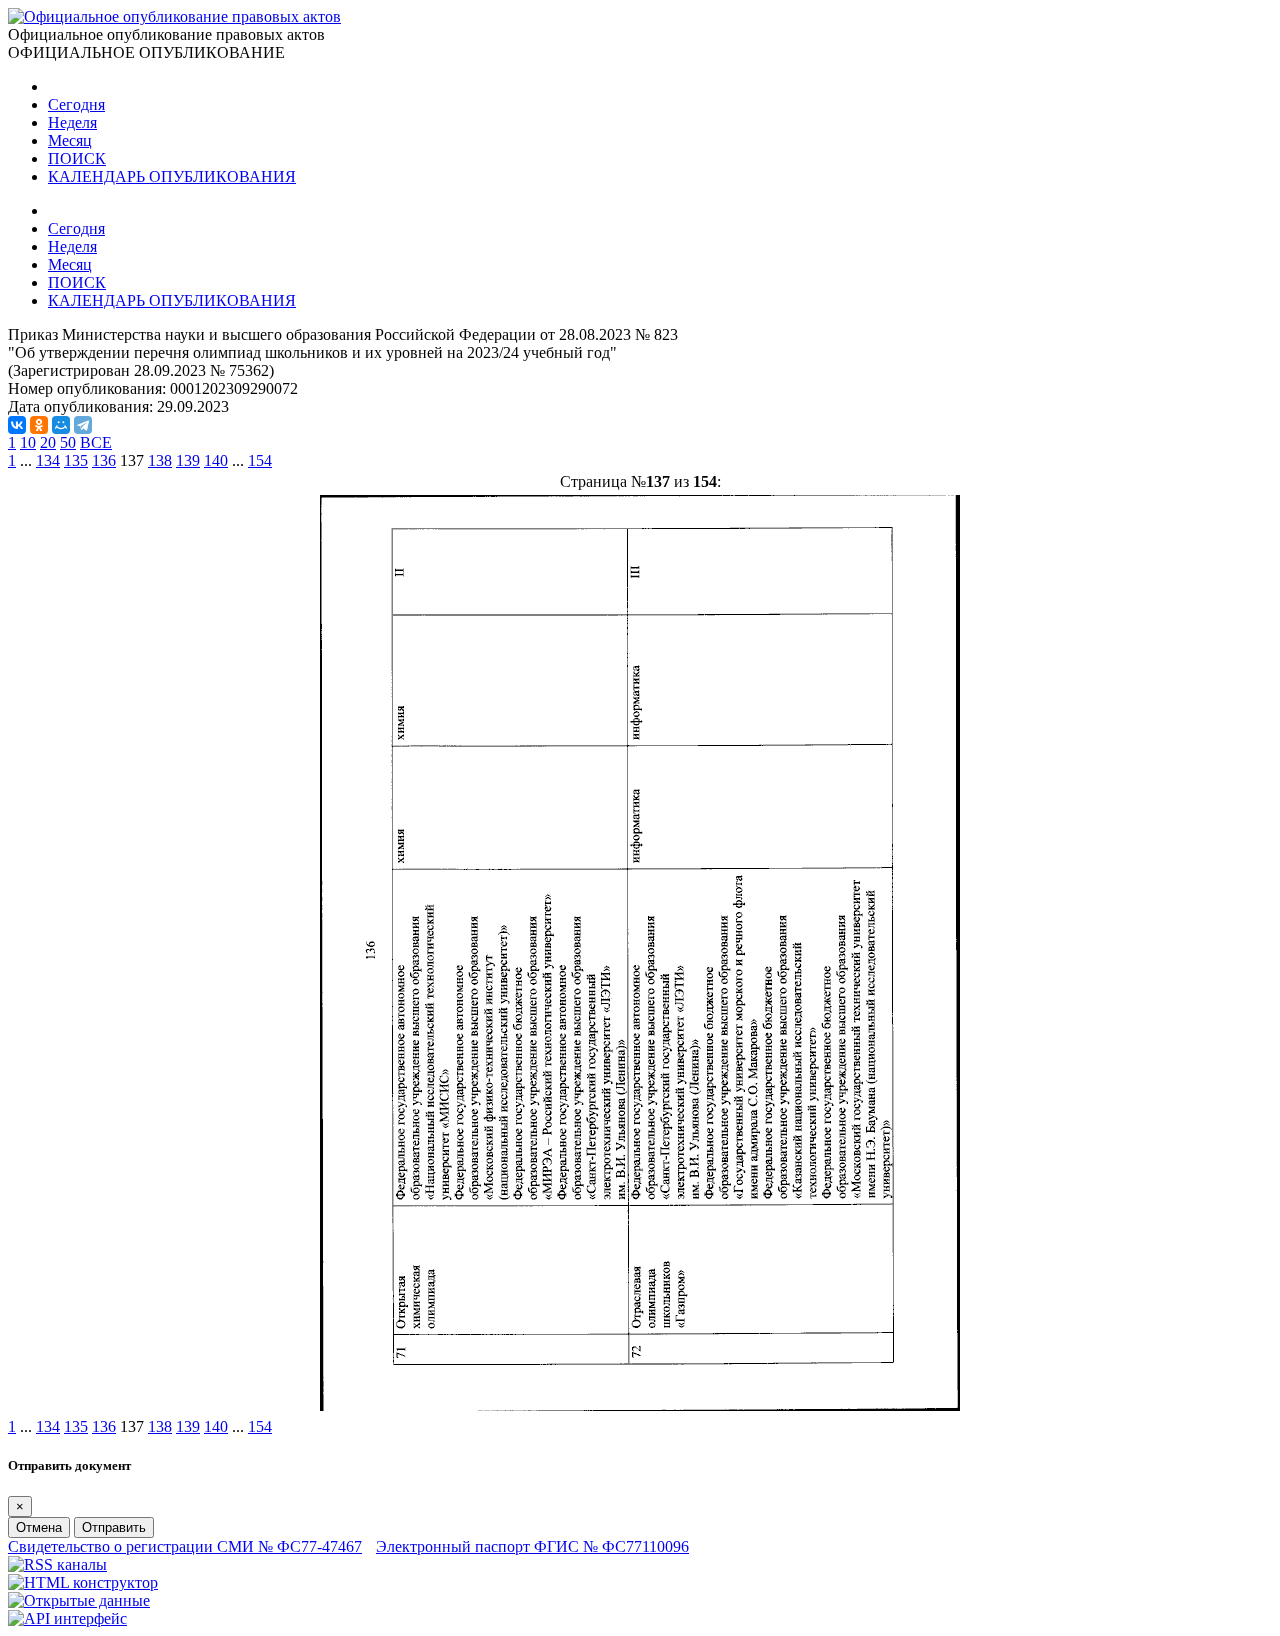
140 (216, 460)
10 (28, 442)
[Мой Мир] (61, 425)
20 (48, 442)
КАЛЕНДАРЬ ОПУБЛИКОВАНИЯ (172, 176)
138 (160, 460)
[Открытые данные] (79, 1600)
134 (48, 460)
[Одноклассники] (39, 425)
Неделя (72, 122)
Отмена (39, 1527)
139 (188, 460)
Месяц (70, 140)
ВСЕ (96, 442)
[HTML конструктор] (83, 1582)
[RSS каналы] (57, 1564)
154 (260, 460)
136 (104, 460)
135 (76, 460)
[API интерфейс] (67, 1618)
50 (68, 442)
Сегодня (76, 104)
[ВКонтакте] (17, 425)
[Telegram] (83, 425)
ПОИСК (77, 158)
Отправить (114, 1527)
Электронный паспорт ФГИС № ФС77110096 (532, 1546)
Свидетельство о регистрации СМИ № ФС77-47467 (185, 1546)
